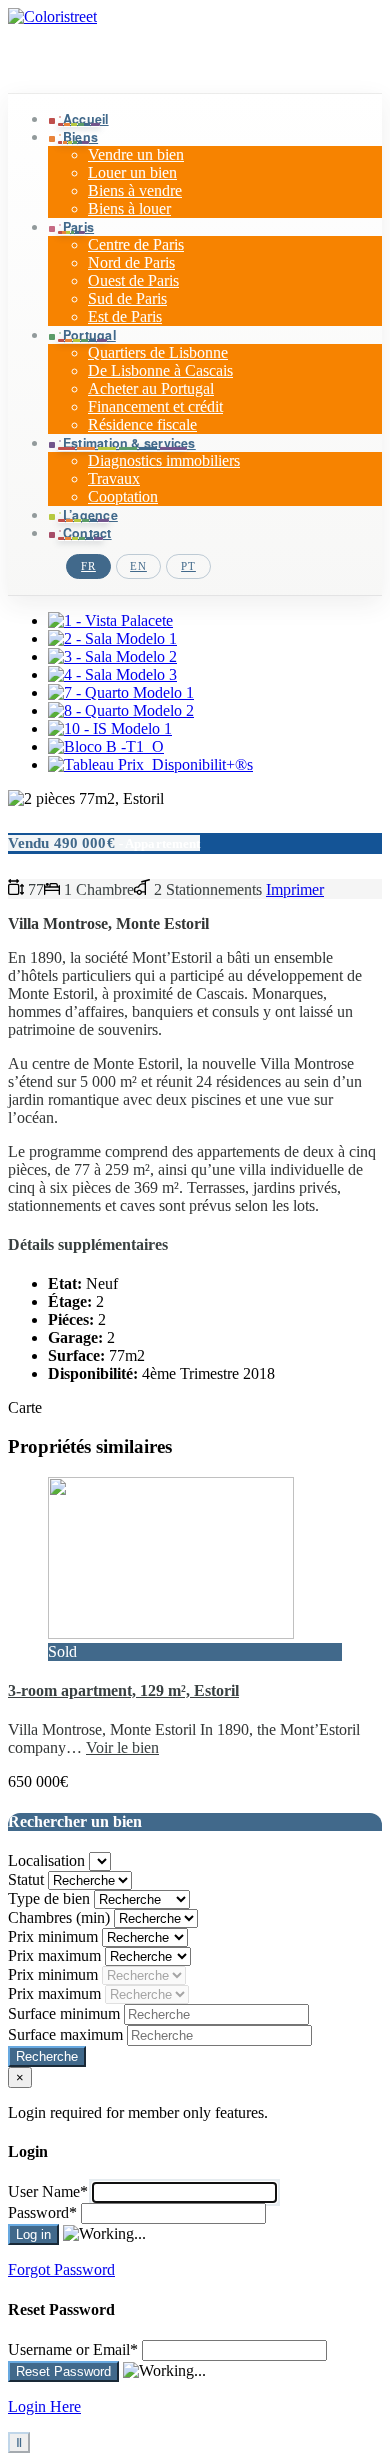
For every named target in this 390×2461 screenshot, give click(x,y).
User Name (48, 2191)
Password (42, 2212)
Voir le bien (122, 1747)
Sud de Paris (127, 298)
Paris (78, 227)
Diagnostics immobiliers (164, 460)
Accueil (86, 119)
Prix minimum (55, 1936)
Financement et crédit (155, 406)
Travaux (114, 478)
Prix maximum (56, 1955)
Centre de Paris (136, 244)
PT (188, 566)
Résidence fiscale (142, 424)
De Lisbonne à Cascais (160, 370)
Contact (87, 533)
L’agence (90, 515)
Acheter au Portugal (151, 388)
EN (138, 566)
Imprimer (295, 889)
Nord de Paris (131, 262)
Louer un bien (132, 172)
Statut (28, 1879)
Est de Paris (125, 316)
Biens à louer (129, 208)
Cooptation (123, 496)
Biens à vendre (135, 190)
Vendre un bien (136, 154)
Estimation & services (129, 443)
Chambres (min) (61, 1917)
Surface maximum (67, 2034)
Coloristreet (70, 59)
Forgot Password (61, 2269)
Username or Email (73, 2349)
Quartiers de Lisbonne (158, 352)
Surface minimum (66, 2013)
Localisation (48, 1860)
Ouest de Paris (133, 280)
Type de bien (51, 1898)
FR (88, 566)
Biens (80, 137)
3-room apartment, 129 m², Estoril (123, 1690)
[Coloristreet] (52, 16)
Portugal (89, 335)
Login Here (44, 2406)
